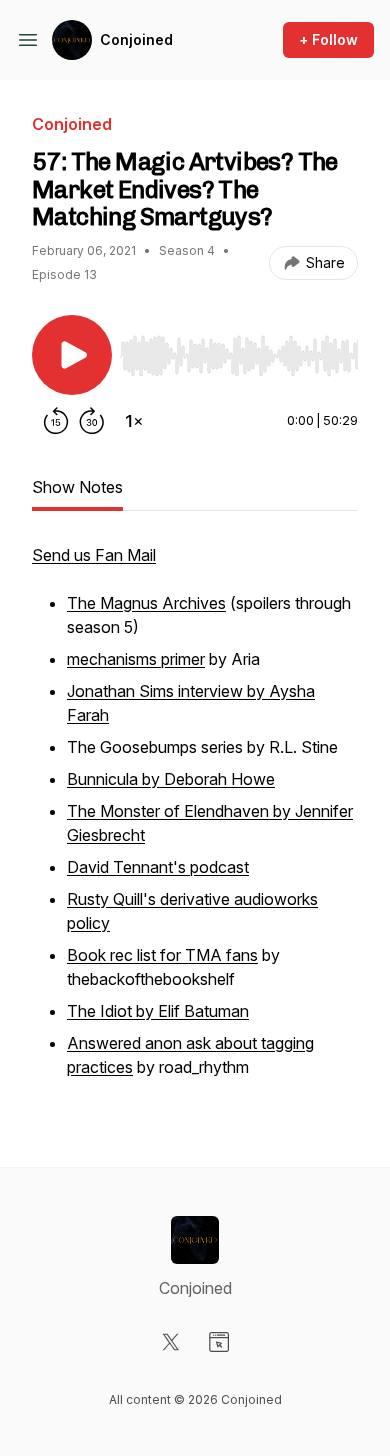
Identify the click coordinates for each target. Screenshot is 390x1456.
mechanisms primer (136, 659)
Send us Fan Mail (94, 555)
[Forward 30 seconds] (92, 421)
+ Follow (328, 39)
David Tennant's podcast (158, 867)
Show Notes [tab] (77, 487)
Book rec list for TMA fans (162, 955)
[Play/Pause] (72, 355)
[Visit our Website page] (219, 1342)
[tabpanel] (195, 823)
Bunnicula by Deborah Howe (171, 779)
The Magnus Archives (146, 603)
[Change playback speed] (134, 421)
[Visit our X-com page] (171, 1342)
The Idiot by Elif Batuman (158, 1011)
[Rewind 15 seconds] (56, 421)
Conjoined (136, 39)
